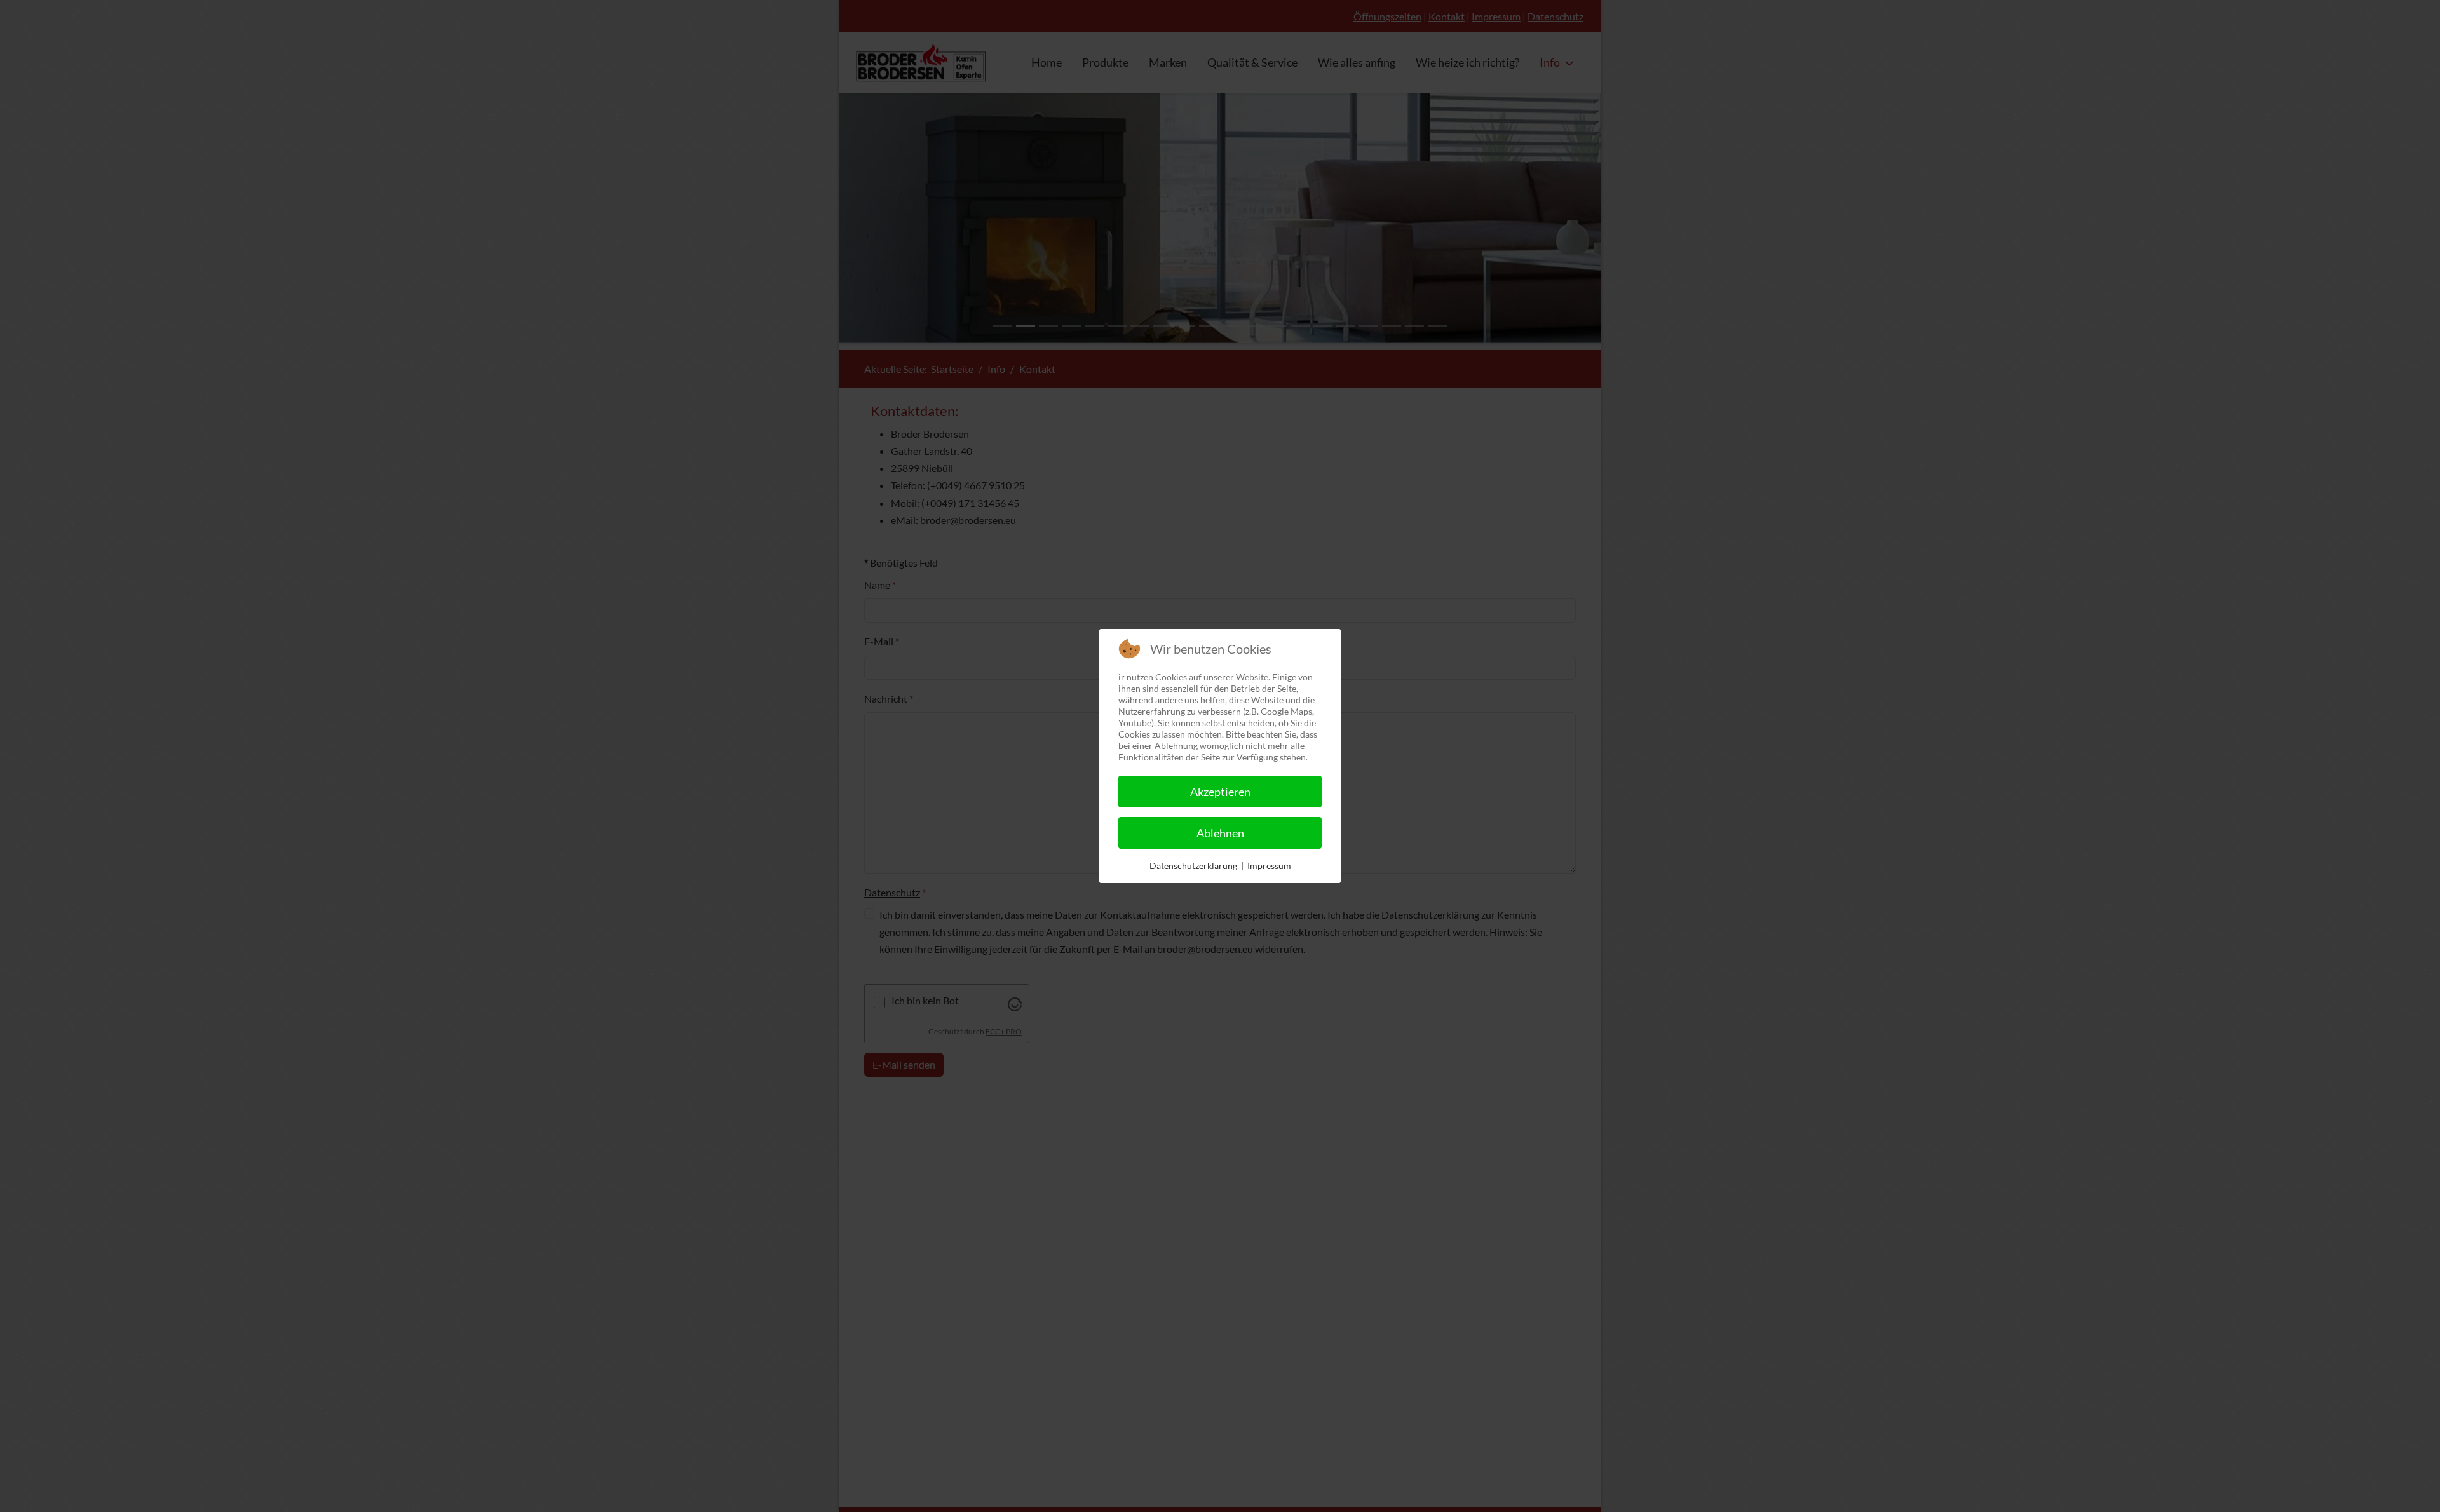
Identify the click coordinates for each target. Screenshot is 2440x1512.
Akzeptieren (1220, 792)
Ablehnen (1220, 833)
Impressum (1269, 866)
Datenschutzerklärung (1193, 866)
